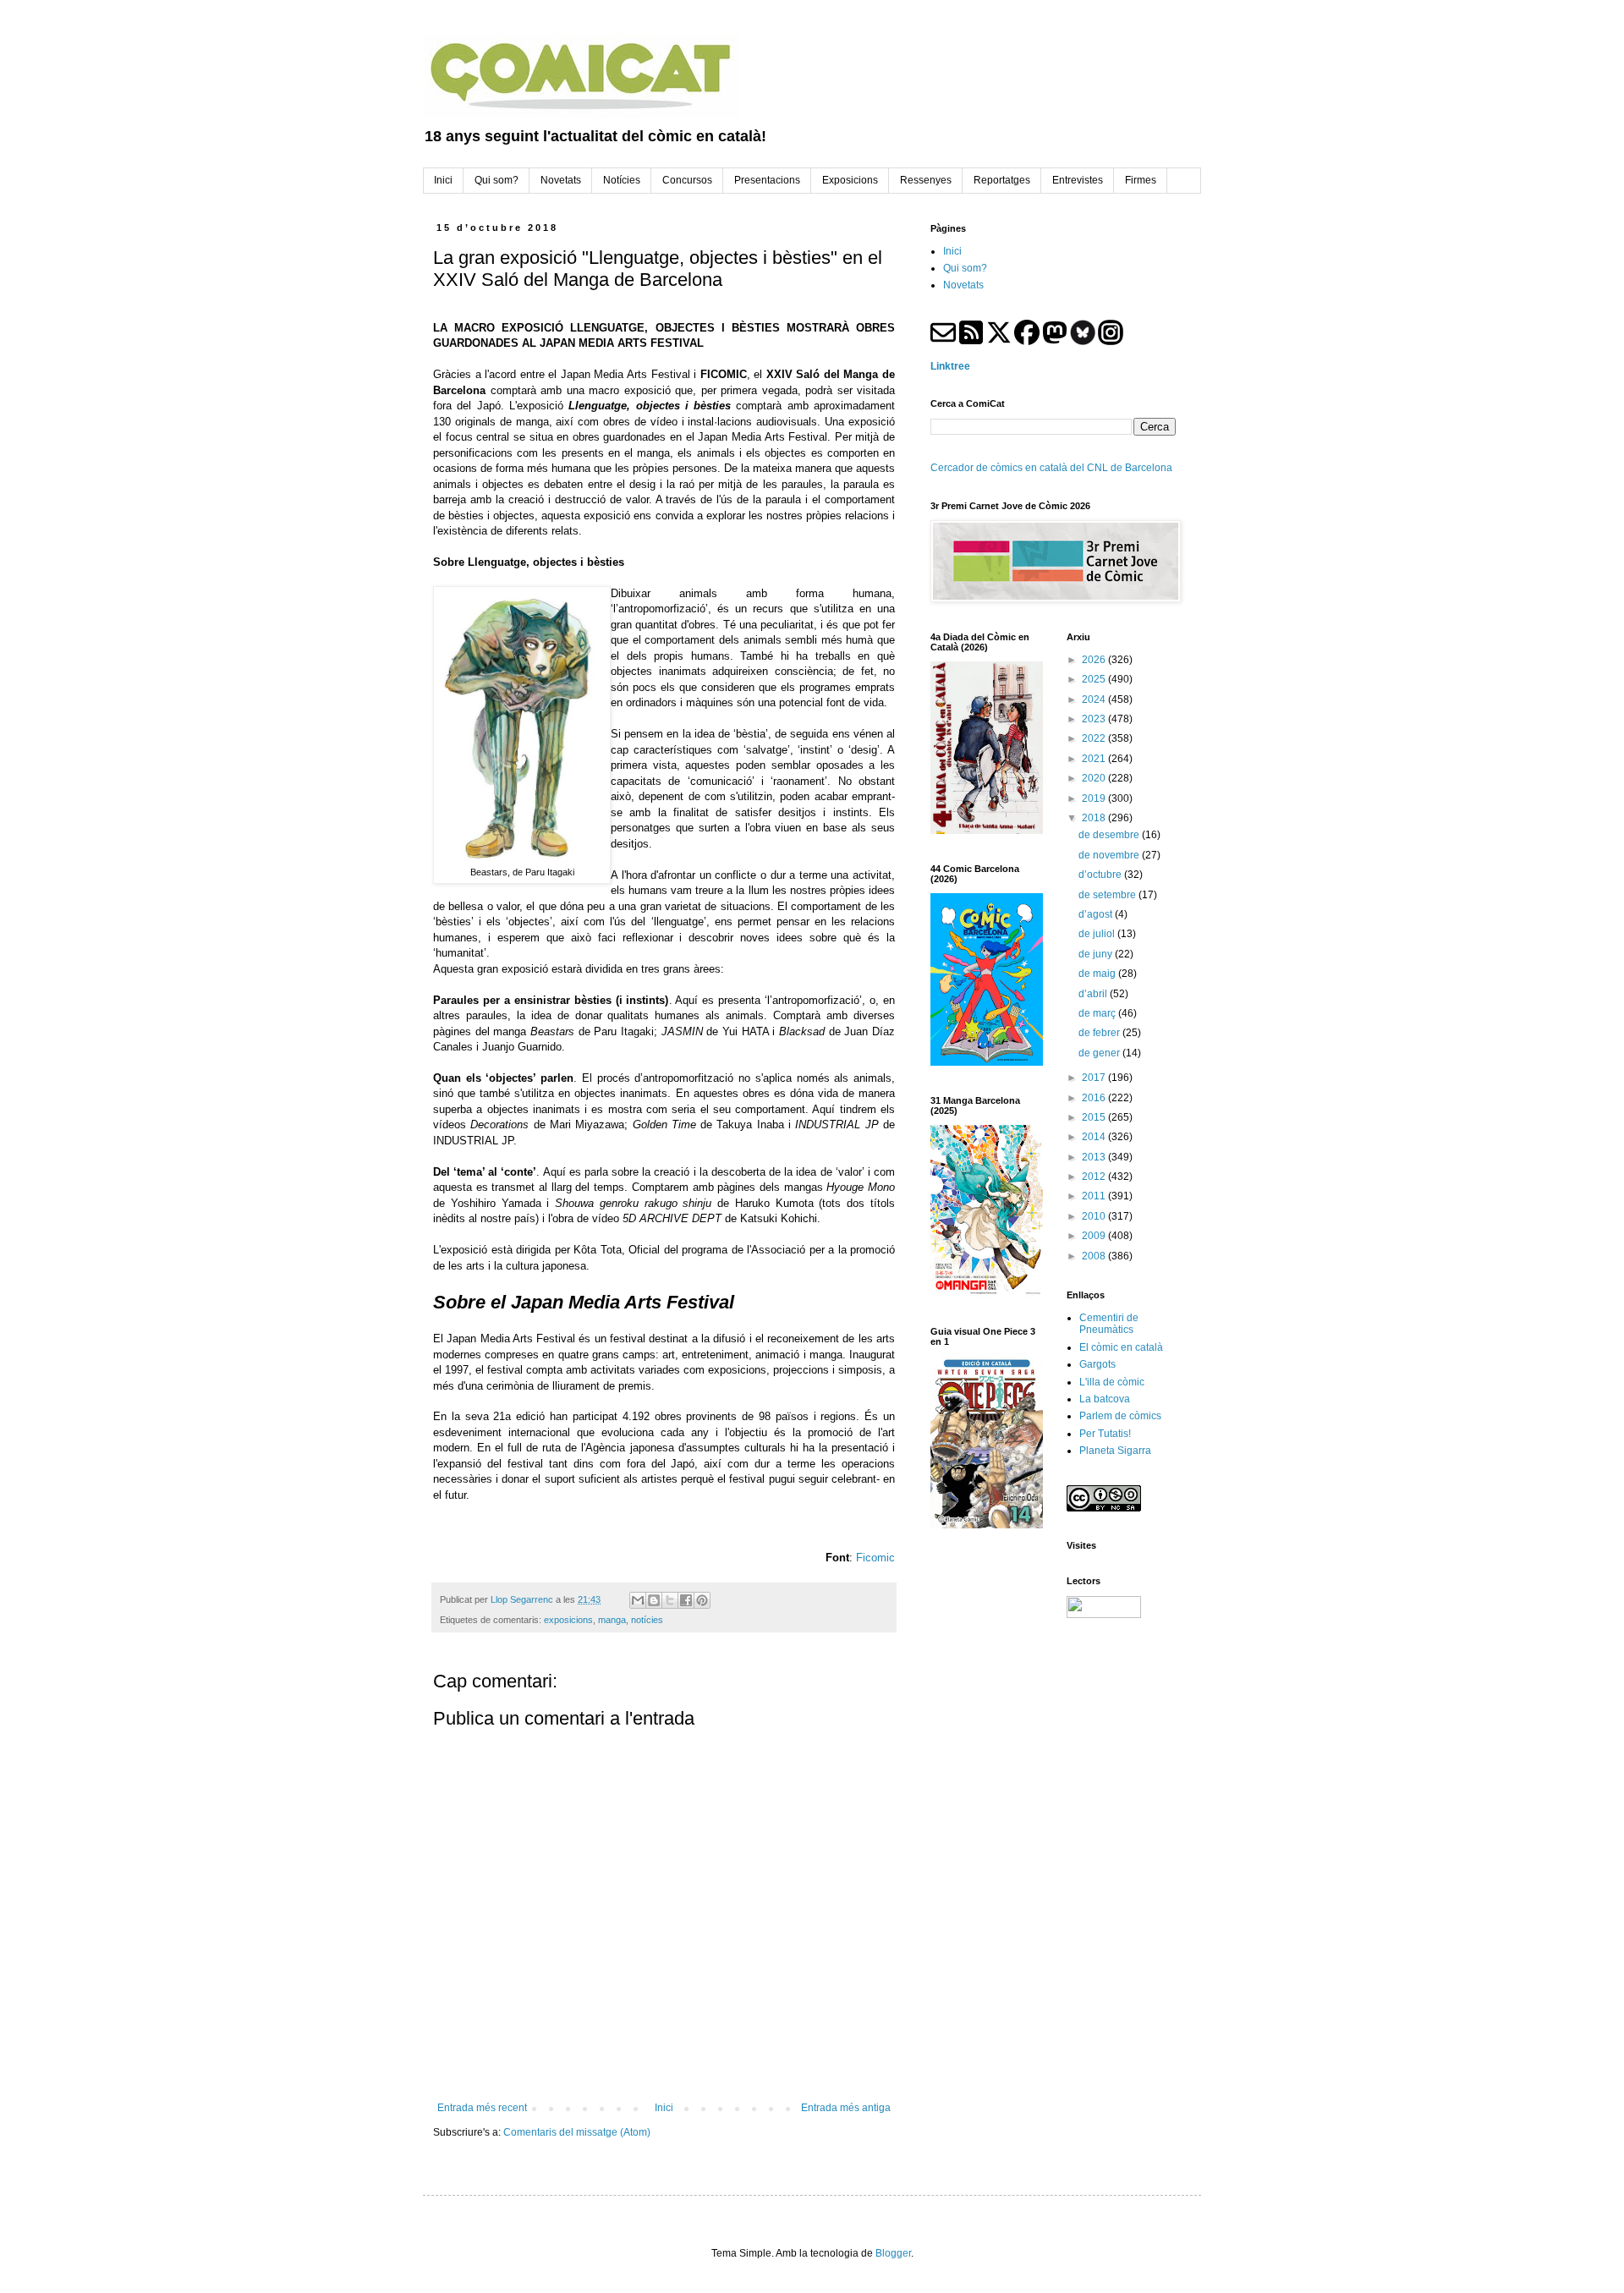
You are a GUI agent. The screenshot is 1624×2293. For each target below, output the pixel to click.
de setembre (1108, 895)
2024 (1095, 699)
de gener (1100, 1053)
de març (1098, 1013)
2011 (1095, 1196)
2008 (1095, 1256)
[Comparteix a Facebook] (686, 1600)
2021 (1095, 759)
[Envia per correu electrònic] (638, 1600)
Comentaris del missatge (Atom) (577, 2132)
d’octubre (1101, 875)
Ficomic (875, 1558)
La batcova (1105, 1399)
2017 (1095, 1078)
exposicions (568, 1620)
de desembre (1110, 835)
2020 (1095, 778)
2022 (1095, 738)
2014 (1095, 1137)
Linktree (950, 366)
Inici (664, 2108)
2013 (1095, 1157)
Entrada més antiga (846, 2108)
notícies (647, 1620)
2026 (1095, 660)
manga (612, 1620)
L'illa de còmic (1112, 1382)
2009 (1095, 1236)
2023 (1095, 719)
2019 (1095, 798)
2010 (1095, 1216)
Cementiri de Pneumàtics (1109, 1324)
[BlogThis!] (654, 1600)
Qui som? (965, 268)
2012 (1095, 1177)
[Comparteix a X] (670, 1600)
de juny (1097, 954)
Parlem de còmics (1120, 1416)
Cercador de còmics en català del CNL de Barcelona (1051, 468)
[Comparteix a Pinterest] (702, 1600)
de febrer (1100, 1033)
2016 (1095, 1098)
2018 (1095, 818)
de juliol (1098, 934)
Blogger (893, 2253)
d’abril (1094, 994)
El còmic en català (1121, 1347)
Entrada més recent (482, 2108)
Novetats (963, 285)
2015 (1095, 1117)
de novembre (1110, 855)
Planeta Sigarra (1115, 1451)
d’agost (1097, 914)
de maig (1098, 974)
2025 (1095, 679)
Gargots (1097, 1364)
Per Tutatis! (1105, 1434)
